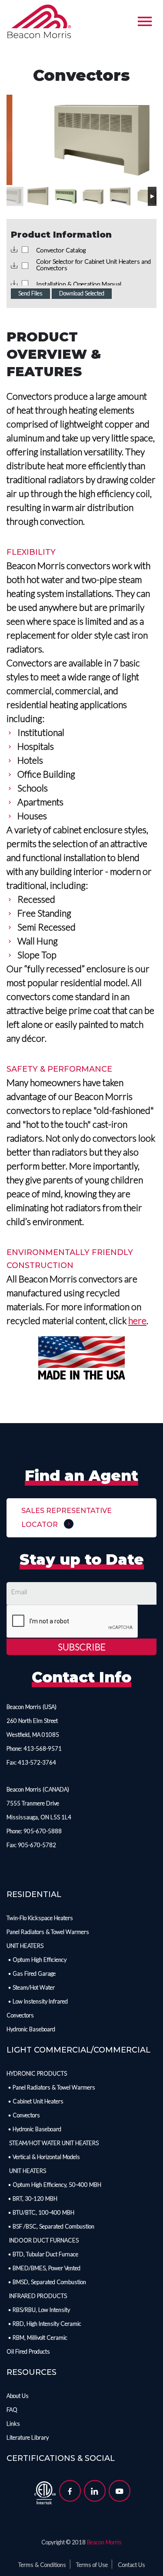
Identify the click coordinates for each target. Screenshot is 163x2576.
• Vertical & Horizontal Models (43, 2157)
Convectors (20, 2015)
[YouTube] (120, 2491)
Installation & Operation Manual (79, 284)
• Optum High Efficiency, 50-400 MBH (54, 2185)
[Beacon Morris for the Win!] (39, 22)
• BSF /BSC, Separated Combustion (50, 2226)
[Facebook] (70, 2491)
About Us (18, 2396)
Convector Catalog (61, 250)
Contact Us (131, 2565)
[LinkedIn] (95, 2491)
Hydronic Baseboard (31, 2029)
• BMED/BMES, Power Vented (43, 2268)
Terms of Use (92, 2565)
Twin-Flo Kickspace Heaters (40, 1918)
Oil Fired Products (28, 2351)
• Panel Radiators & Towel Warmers (51, 2087)
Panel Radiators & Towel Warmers (48, 1932)
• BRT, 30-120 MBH (32, 2199)
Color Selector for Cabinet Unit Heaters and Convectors (93, 265)
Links (13, 2424)
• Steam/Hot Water (31, 1987)
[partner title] (45, 2492)
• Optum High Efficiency (37, 1960)
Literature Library (28, 2437)
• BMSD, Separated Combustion (46, 2282)
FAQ (12, 2410)
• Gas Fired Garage (31, 1973)
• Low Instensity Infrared (37, 2001)
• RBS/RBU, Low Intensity (38, 2310)
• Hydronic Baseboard (34, 2129)
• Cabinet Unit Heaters (35, 2101)
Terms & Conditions (42, 2565)
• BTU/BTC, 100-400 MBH (40, 2212)
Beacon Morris (104, 2542)
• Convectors (23, 2115)
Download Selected (82, 293)
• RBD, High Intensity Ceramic (44, 2324)
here (137, 1320)
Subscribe (82, 1647)
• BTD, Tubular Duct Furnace (42, 2254)
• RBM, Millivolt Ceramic (37, 2338)
